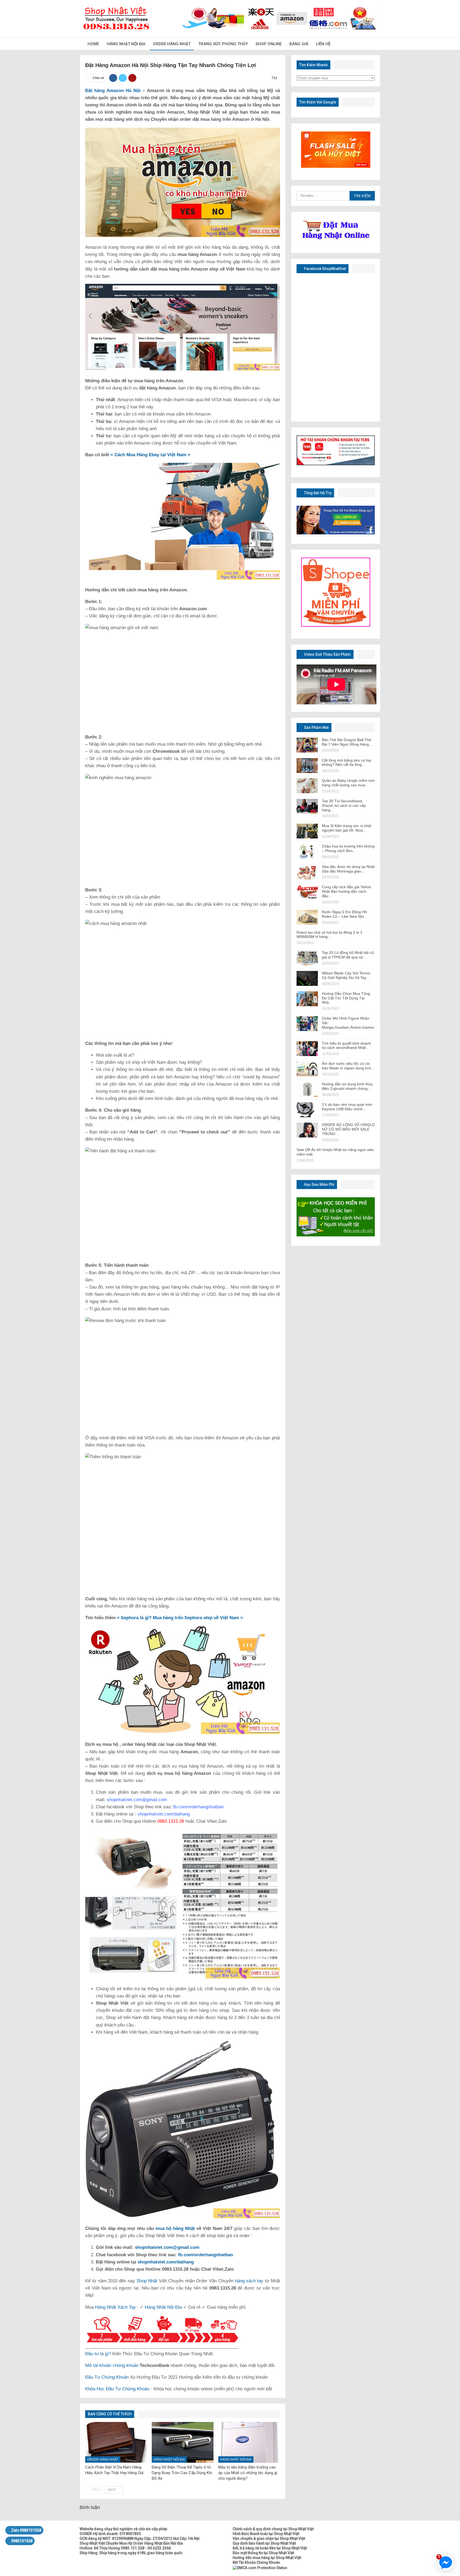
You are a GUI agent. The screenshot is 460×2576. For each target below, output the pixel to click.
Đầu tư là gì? (98, 2354)
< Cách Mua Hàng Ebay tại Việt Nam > (150, 455)
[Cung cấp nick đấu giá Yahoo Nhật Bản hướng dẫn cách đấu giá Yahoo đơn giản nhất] (307, 892)
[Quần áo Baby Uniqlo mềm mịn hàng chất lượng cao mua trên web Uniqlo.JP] (307, 786)
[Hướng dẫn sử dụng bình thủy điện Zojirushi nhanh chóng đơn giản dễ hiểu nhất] (307, 1089)
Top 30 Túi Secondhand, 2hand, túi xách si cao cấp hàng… (344, 805)
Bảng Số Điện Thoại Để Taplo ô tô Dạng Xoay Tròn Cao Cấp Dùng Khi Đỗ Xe (182, 2473)
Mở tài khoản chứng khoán (112, 2365)
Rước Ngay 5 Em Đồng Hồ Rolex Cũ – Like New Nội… (345, 914)
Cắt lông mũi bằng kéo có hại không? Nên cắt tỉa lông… (346, 763)
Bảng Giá (299, 44)
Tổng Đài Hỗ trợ (317, 493)
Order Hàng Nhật (172, 44)
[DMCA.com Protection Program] (260, 2567)
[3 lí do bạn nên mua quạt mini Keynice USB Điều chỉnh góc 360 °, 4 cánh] (307, 1110)
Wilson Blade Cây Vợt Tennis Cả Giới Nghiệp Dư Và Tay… (346, 975)
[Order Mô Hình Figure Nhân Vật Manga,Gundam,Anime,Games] (307, 1024)
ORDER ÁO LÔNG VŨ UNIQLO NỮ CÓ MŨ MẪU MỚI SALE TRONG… (348, 1129)
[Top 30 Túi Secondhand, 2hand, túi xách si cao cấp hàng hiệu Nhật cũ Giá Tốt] (307, 806)
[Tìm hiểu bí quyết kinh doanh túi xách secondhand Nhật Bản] (307, 1049)
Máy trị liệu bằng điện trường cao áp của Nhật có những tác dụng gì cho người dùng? (248, 2473)
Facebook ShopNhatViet (325, 269)
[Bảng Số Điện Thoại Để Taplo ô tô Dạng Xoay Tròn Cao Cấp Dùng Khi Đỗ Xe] (183, 2442)
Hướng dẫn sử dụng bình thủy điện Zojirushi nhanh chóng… (347, 1086)
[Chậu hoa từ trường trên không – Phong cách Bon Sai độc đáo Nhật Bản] (307, 851)
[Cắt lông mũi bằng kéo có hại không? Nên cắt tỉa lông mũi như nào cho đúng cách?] (307, 766)
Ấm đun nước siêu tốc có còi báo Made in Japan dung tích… (348, 1066)
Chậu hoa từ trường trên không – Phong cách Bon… (348, 848)
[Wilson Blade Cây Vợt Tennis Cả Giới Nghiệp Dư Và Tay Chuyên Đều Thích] (307, 978)
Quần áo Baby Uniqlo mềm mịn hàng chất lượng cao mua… (348, 783)
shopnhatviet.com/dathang (166, 2262)
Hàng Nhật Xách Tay (115, 2307)
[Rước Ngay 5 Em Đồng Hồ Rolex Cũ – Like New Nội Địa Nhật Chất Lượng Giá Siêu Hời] (307, 917)
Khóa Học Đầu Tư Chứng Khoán (117, 2389)
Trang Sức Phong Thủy (223, 44)
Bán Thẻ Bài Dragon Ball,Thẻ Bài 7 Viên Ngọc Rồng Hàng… (347, 742)
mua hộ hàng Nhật (175, 2228)
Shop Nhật (147, 2281)
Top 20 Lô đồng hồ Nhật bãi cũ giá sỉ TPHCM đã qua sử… (348, 955)
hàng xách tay (249, 2281)
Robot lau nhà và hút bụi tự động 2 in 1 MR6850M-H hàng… (329, 935)
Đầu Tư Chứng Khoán (107, 2377)
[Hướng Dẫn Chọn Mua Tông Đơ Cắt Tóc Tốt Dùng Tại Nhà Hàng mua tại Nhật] (307, 999)
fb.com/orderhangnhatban (206, 2255)
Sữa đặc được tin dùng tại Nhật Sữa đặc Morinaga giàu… (348, 869)
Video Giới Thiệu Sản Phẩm (327, 654)
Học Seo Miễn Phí (319, 1185)
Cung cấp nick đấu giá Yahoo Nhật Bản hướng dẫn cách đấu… (346, 891)
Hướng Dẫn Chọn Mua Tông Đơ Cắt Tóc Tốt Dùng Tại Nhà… (346, 998)
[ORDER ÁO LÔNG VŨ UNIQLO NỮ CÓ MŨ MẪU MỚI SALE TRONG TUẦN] (307, 1130)
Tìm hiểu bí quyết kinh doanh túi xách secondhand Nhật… (346, 1046)
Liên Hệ (323, 44)
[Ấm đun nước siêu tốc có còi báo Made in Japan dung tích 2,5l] (307, 1069)
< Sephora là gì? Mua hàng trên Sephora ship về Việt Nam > (180, 1618)
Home (93, 44)
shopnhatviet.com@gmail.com (167, 2247)
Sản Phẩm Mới (316, 728)
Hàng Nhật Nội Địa (126, 44)
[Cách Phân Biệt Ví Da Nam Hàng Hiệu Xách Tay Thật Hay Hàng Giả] (116, 2442)
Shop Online (269, 44)
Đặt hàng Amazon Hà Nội (113, 91)
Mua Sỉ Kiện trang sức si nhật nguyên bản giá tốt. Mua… (347, 828)
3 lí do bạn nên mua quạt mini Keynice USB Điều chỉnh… (347, 1107)
